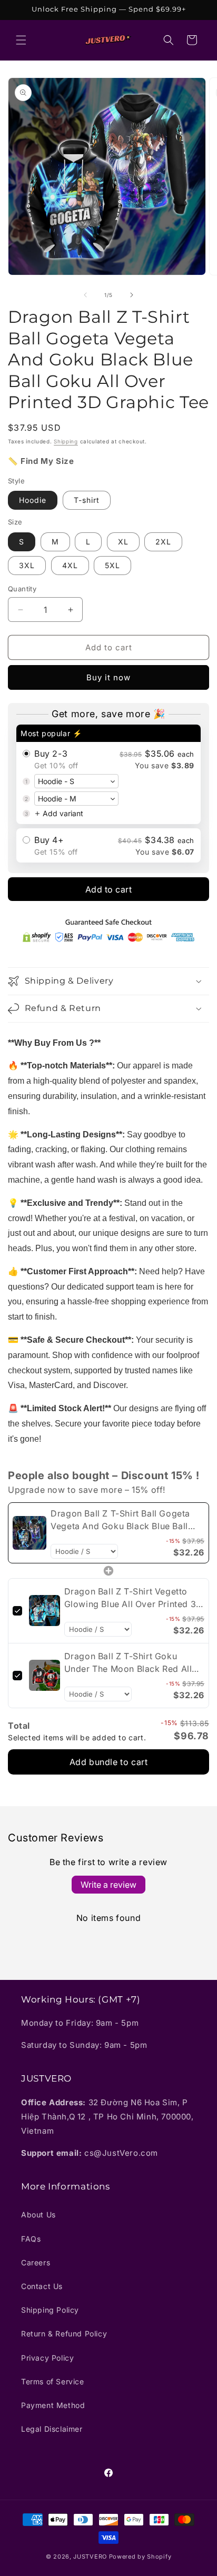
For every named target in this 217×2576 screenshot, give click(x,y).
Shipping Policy (50, 2310)
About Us (38, 2215)
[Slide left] (85, 295)
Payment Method (53, 2405)
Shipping (66, 441)
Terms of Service (53, 2381)
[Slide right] (132, 295)
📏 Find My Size (41, 461)
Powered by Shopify (140, 2557)
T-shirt (87, 500)
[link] (29, 1533)
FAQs (31, 2239)
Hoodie (33, 500)
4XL (70, 565)
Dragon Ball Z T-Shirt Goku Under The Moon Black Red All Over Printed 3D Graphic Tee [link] (128, 1663)
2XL (163, 542)
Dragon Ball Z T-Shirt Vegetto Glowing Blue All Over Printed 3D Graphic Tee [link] (134, 1598)
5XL (112, 565)
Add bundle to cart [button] (109, 1762)
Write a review (108, 1885)
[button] (21, 40)
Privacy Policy (47, 2358)
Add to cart (109, 889)
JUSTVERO (90, 2557)
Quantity (22, 589)
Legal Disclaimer (52, 2429)
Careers (36, 2262)
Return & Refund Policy (64, 2334)
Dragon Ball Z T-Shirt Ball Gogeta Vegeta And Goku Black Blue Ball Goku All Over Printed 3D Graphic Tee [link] (121, 1520)
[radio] (108, 774)
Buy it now (108, 677)
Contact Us (42, 2286)
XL (123, 542)
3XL (27, 565)
